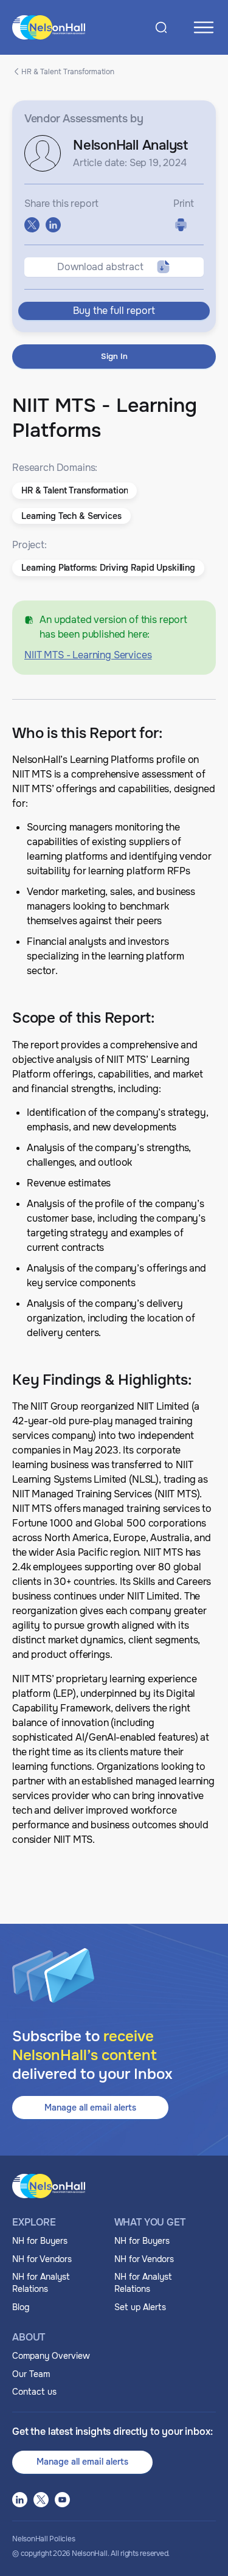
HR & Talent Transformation (68, 71)
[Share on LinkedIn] (53, 225)
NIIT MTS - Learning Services (88, 655)
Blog (21, 2307)
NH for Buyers (40, 2241)
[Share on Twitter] (32, 225)
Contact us (34, 2392)
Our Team (31, 2374)
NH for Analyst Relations (41, 2283)
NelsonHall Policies (43, 2539)
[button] (74, 491)
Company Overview (51, 2356)
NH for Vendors (42, 2259)
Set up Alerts (140, 2307)
